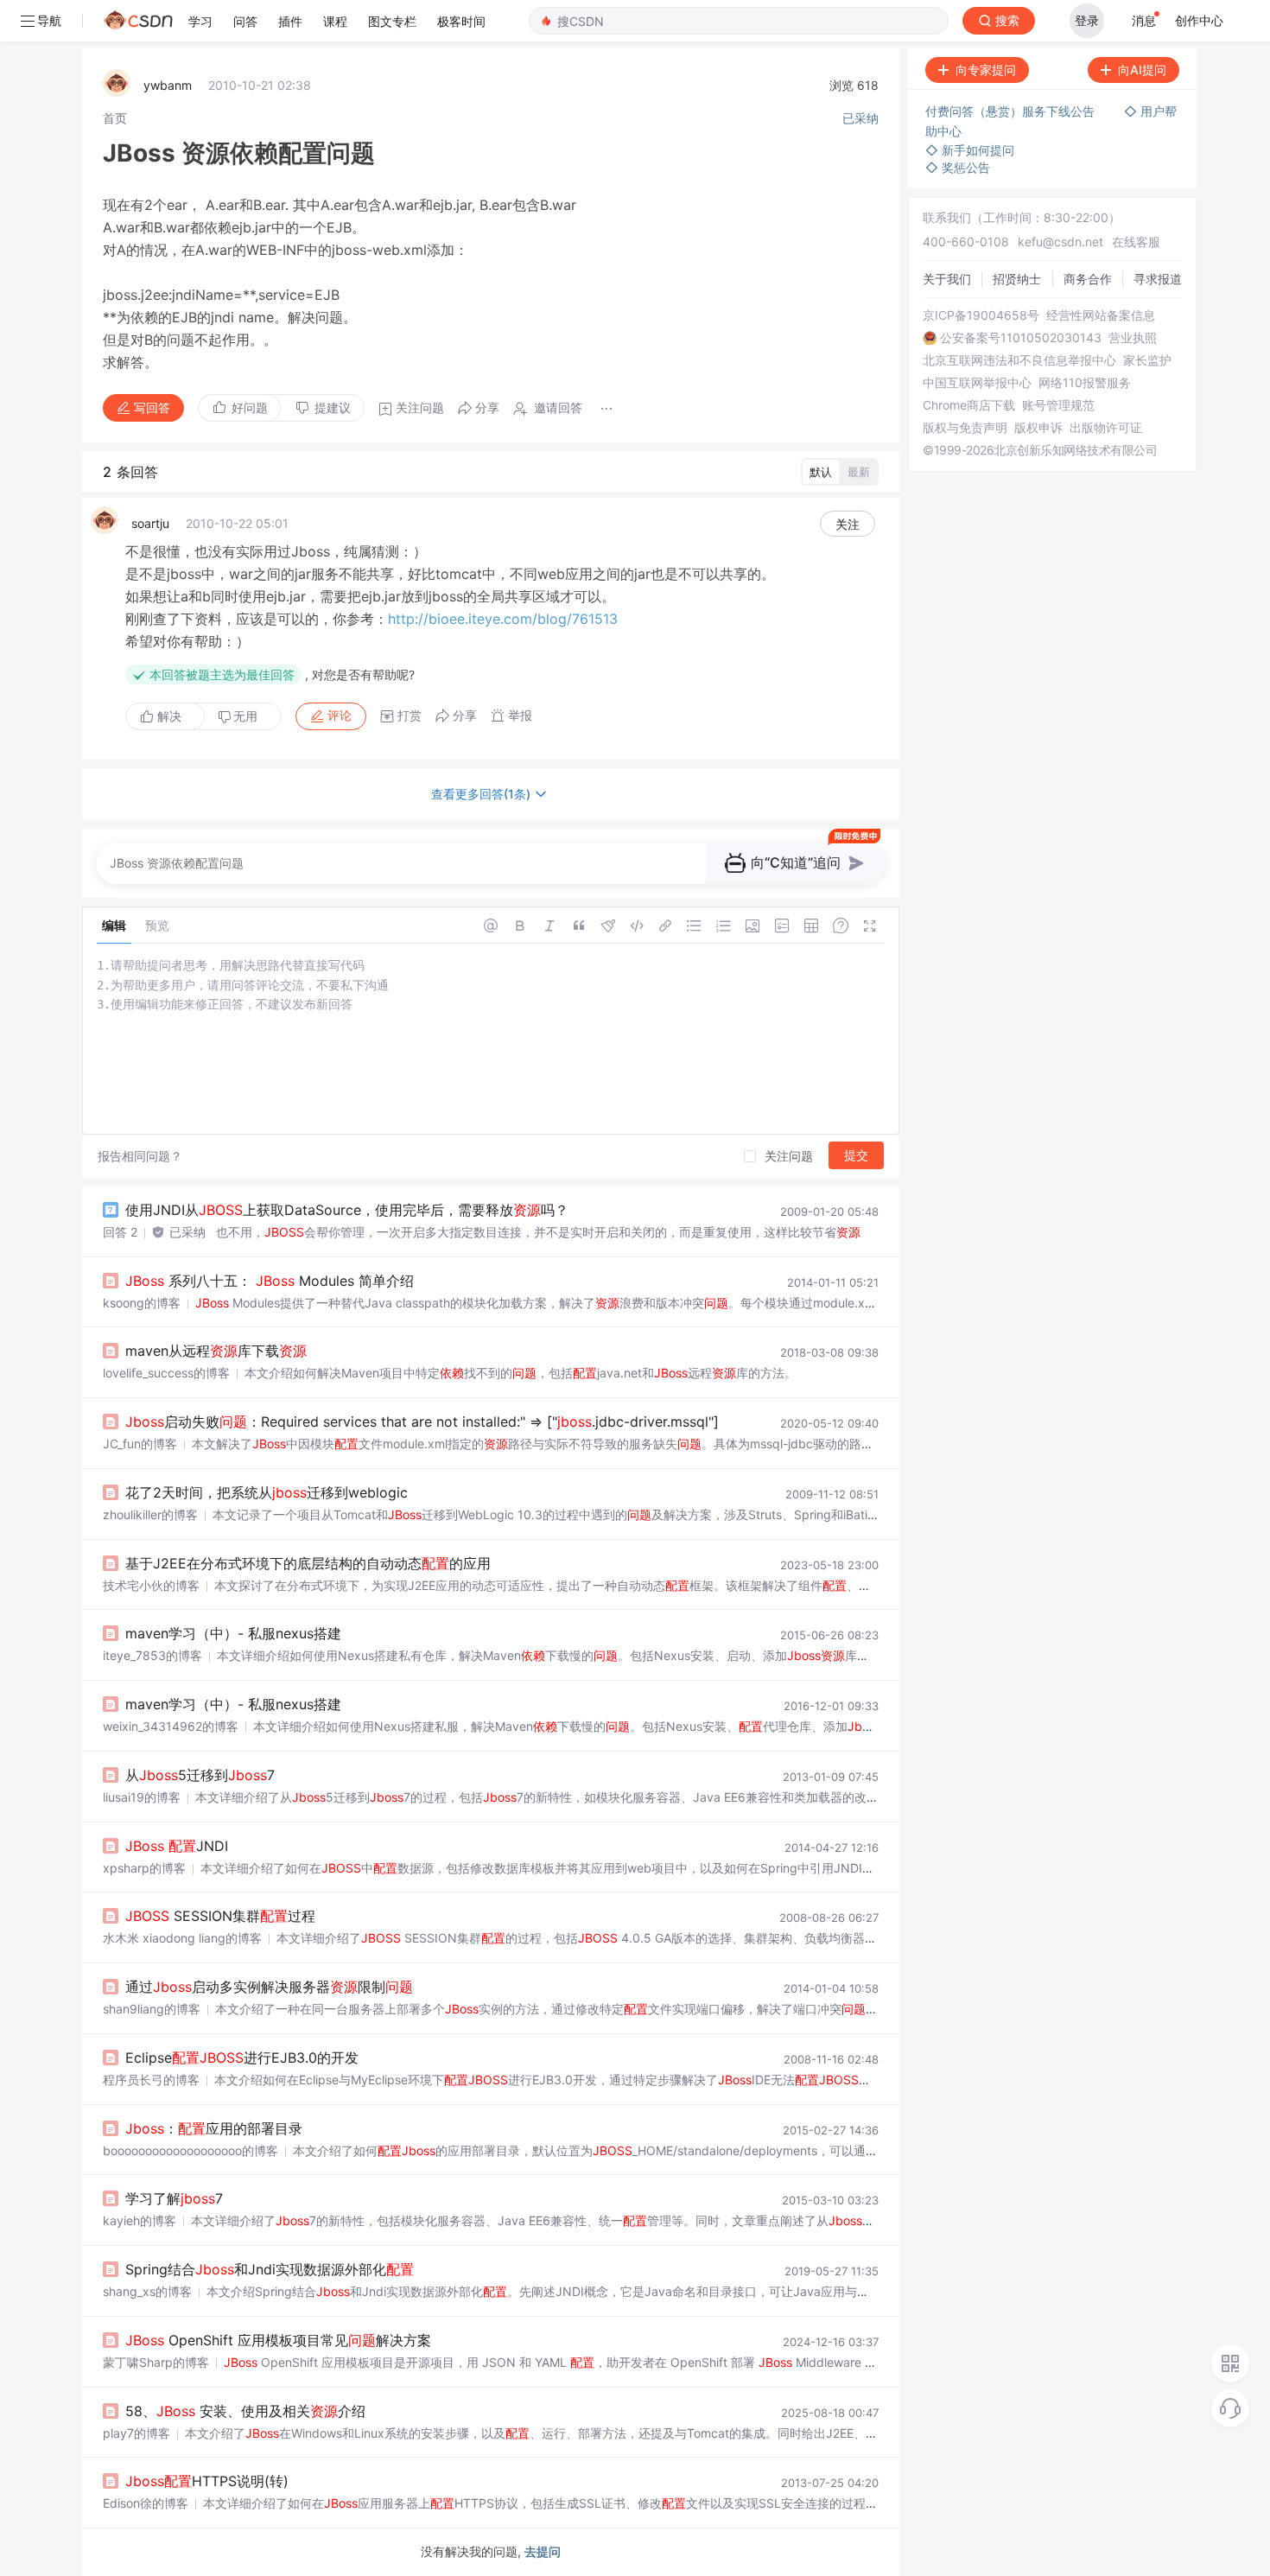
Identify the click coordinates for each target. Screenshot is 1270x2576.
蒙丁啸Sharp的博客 (156, 2362)
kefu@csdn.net (1060, 242)
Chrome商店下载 (969, 405)
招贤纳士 (1017, 279)
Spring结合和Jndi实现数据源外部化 (270, 2269)
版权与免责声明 (965, 428)
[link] (115, 118)
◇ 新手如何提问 (970, 150)
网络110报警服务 (1085, 383)
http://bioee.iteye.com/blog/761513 (503, 619)
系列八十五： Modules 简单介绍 (270, 1281)
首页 (115, 118)
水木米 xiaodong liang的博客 (182, 1938)
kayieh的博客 (140, 2220)
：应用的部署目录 (214, 2128)
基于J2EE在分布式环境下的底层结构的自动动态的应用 (308, 1563)
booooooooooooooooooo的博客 (190, 2150)
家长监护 (1147, 360)
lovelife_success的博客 (166, 1373)
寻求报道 (1158, 279)
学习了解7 (174, 2198)
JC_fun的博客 (140, 1444)
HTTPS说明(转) (207, 2481)
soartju (150, 523)
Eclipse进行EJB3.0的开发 (242, 2058)
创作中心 (1199, 20)
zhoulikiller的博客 (150, 1514)
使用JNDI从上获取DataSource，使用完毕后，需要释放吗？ (347, 1210)
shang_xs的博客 (147, 2291)
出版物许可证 (1106, 428)
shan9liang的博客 (152, 2009)
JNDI (177, 1846)
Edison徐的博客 (146, 2503)
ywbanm (168, 85)
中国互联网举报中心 (977, 383)
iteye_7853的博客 (152, 1655)
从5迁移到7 (200, 1775)
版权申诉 (1038, 428)
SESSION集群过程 (220, 1916)
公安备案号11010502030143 (1021, 338)
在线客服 (1136, 242)
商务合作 (1088, 279)
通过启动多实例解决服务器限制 (269, 1987)
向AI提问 (1142, 70)
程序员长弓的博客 (151, 2080)
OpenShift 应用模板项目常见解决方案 (278, 2340)
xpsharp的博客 (144, 1868)
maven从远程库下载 (216, 1351)
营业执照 (1133, 338)
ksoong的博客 (142, 1303)
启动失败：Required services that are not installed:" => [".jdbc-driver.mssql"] (422, 1422)
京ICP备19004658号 (981, 315)
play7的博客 (137, 2433)
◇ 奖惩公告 (958, 167)
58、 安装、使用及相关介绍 (245, 2411)
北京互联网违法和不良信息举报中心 (1019, 360)
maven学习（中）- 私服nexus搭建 (233, 1633)
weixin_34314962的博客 (171, 1726)
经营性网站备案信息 (1101, 315)
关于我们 (947, 279)
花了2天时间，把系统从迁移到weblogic (267, 1492)
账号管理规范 (1058, 405)
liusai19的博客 (142, 1797)
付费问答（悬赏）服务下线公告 (1012, 111)
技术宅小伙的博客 (151, 1585)
